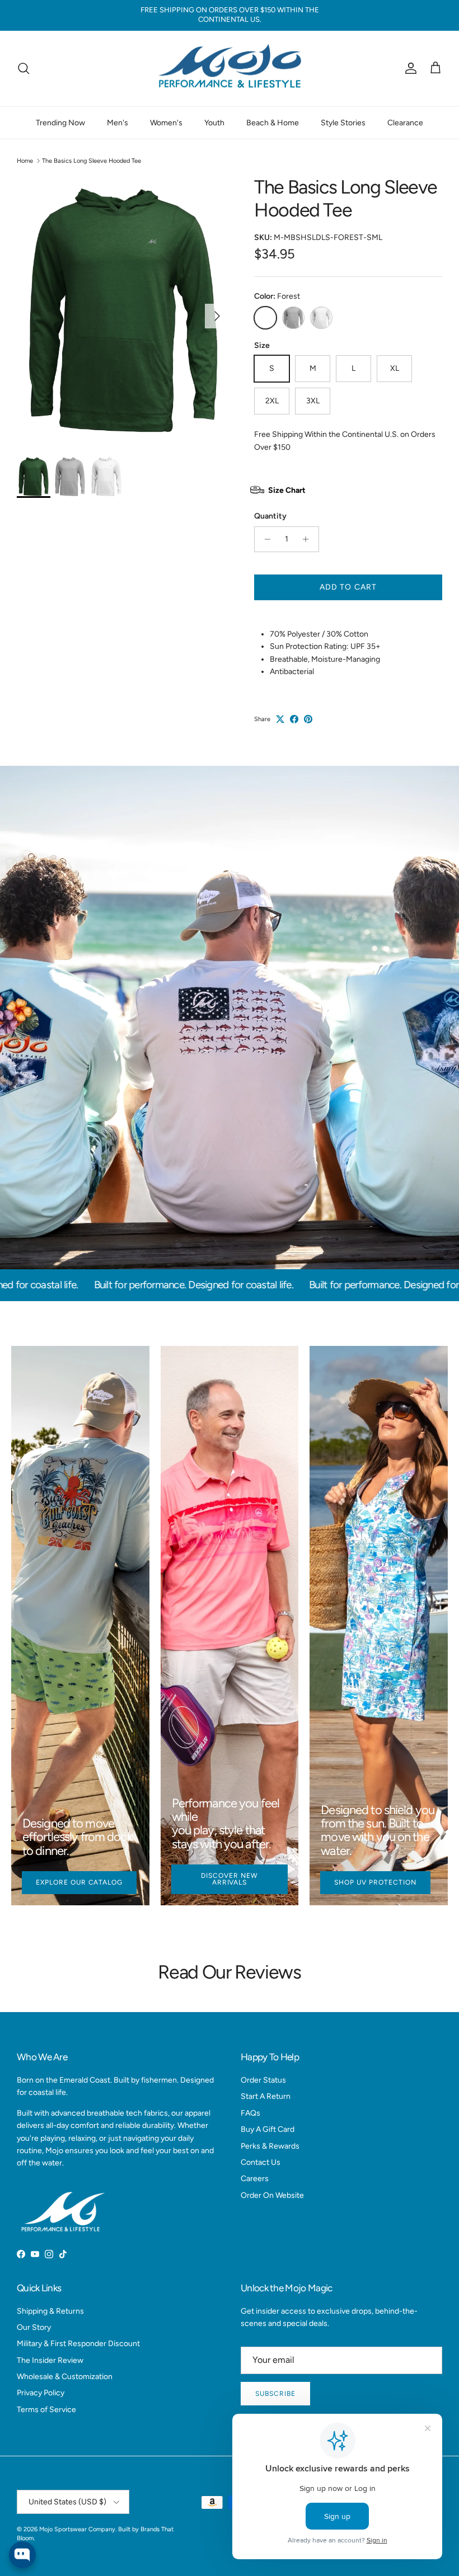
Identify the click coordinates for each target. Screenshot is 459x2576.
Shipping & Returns (50, 2311)
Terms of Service (46, 2410)
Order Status (263, 2080)
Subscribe (275, 2394)
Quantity (270, 516)
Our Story (34, 2327)
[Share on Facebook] (294, 719)
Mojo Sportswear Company (77, 2529)
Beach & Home (273, 123)
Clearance (405, 123)
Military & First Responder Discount (78, 2344)
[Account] (409, 68)
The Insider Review (50, 2360)
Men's (118, 123)
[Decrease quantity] (264, 539)
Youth (214, 123)
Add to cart (348, 587)
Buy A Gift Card (268, 2129)
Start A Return (266, 2096)
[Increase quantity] (309, 539)
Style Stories (343, 123)
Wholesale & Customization (65, 2377)
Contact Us (261, 2162)
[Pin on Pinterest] (308, 719)
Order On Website (272, 2195)
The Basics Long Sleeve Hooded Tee (92, 161)
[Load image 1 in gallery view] (123, 310)
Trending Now (60, 123)
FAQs (250, 2113)
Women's (166, 123)
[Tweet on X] (280, 719)
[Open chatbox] (22, 2555)
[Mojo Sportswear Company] (230, 69)
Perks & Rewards (270, 2146)
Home (25, 161)
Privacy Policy (41, 2393)
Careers (255, 2179)
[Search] (24, 68)
